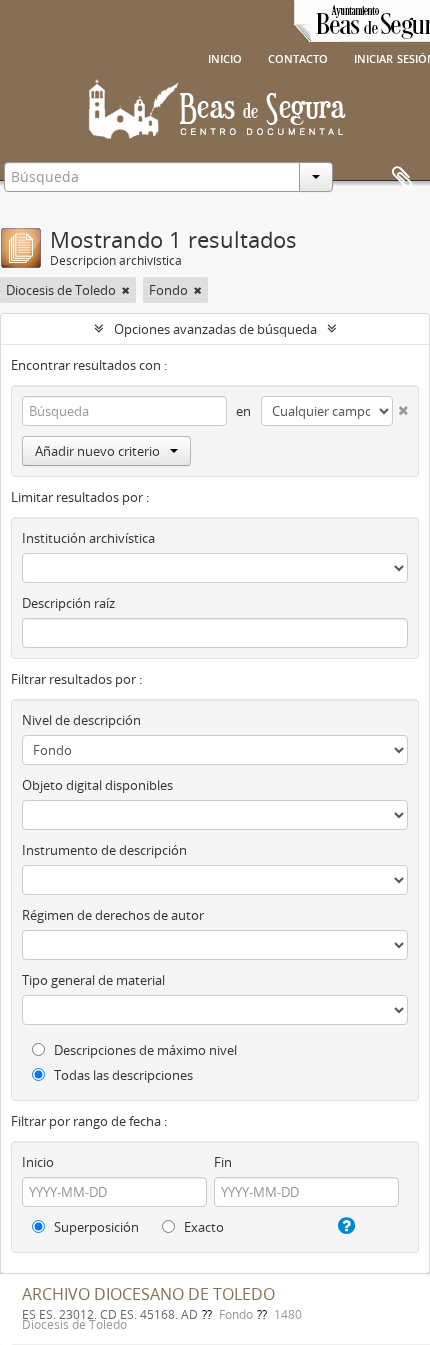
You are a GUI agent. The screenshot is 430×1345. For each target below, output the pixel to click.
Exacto (202, 1227)
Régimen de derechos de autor (113, 915)
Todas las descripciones (122, 1075)
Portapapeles (402, 178)
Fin (223, 1162)
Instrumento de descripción (104, 850)
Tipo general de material (93, 980)
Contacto (298, 57)
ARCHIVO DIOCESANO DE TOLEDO (148, 1294)
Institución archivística (88, 538)
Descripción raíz (68, 603)
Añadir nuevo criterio (97, 451)
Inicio (225, 57)
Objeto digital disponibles (97, 785)
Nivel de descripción (81, 720)
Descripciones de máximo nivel (144, 1050)
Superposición (95, 1227)
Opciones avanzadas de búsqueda (215, 329)
